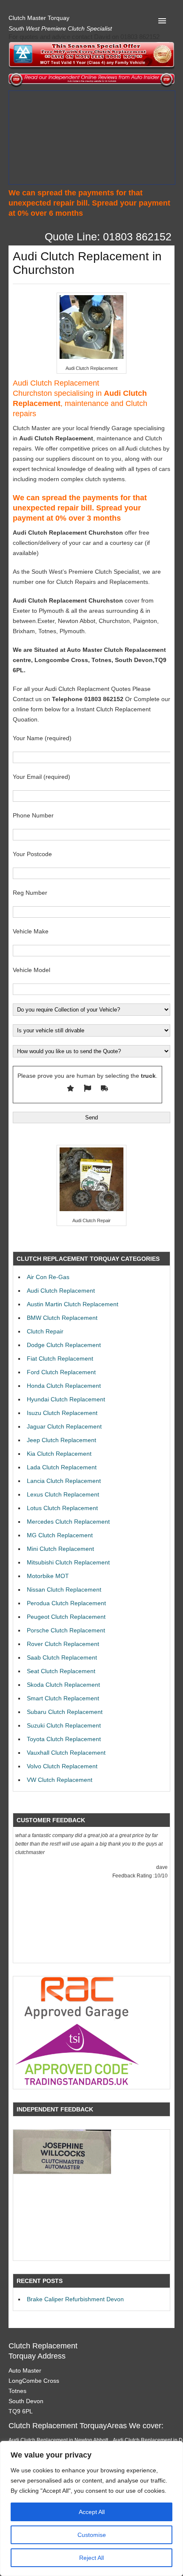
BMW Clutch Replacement (62, 1318)
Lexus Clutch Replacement (63, 1494)
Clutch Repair (45, 1331)
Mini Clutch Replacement (60, 1549)
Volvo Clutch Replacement (62, 1766)
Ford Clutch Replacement (61, 1372)
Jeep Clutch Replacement (61, 1440)
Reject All (91, 2558)
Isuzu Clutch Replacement (62, 1413)
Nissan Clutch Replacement (64, 1590)
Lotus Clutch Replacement (62, 1508)
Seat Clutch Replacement (61, 1671)
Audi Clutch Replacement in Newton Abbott (58, 2440)
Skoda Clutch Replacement (63, 1685)
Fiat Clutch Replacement (60, 1358)
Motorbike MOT (48, 1576)
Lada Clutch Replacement (62, 1467)
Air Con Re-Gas (48, 1277)
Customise (92, 2535)
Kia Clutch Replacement (59, 1454)
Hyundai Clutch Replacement (66, 1399)
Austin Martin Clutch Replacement (73, 1304)
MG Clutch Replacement (60, 1535)
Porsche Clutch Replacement (66, 1630)
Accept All (92, 2512)
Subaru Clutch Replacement (65, 1712)
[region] (91, 2508)
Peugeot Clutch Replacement (66, 1617)
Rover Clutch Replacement (63, 1644)
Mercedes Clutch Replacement (68, 1522)
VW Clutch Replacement (60, 1780)
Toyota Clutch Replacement (64, 1739)
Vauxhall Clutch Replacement (66, 1753)
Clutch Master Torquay (39, 18)
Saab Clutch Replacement (62, 1657)
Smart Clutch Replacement (63, 1698)
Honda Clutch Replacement (64, 1386)
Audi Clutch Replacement (61, 1291)
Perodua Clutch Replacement (66, 1603)
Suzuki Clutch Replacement (64, 1725)
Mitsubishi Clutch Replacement (68, 1562)
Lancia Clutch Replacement (64, 1481)
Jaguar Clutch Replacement (64, 1426)
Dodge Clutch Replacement (64, 1345)
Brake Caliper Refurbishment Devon (75, 2299)
